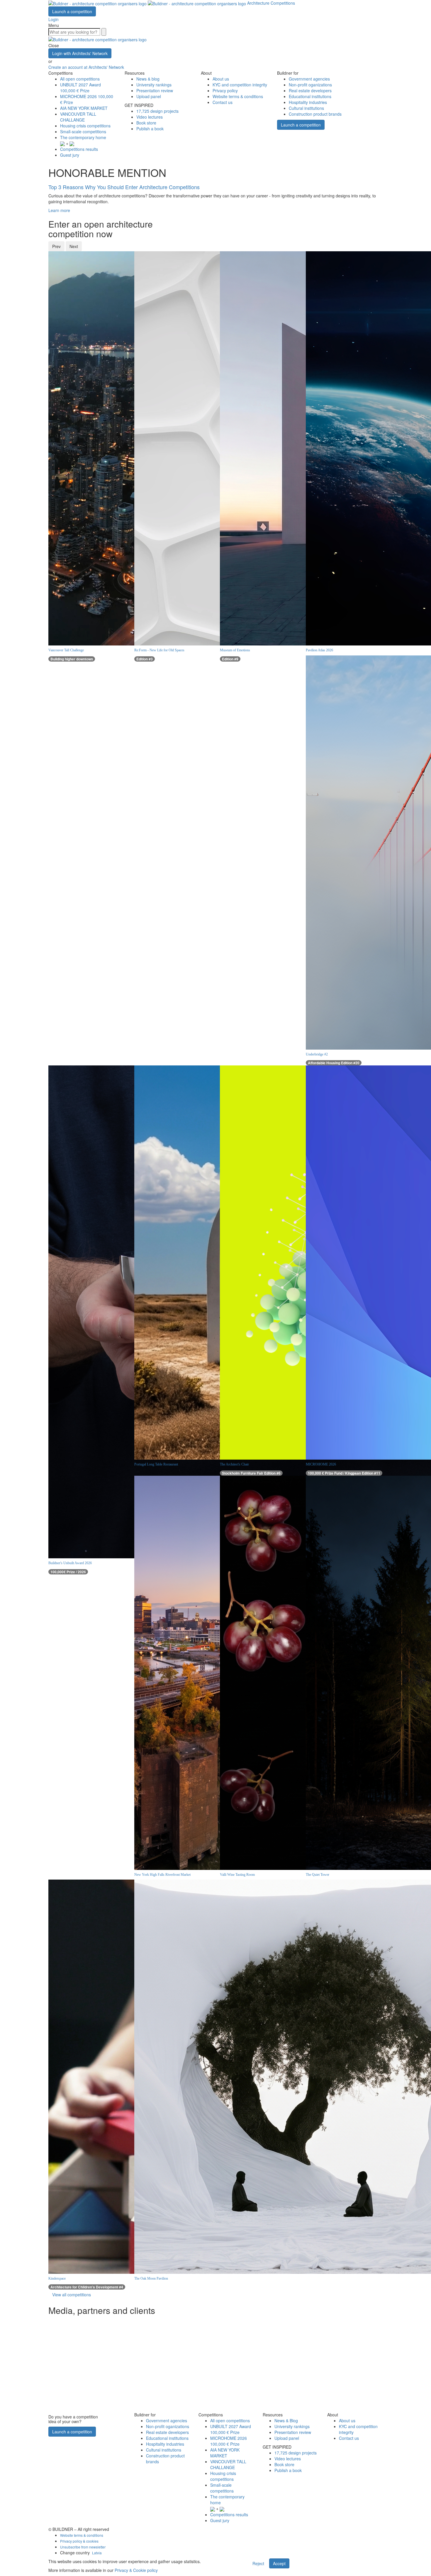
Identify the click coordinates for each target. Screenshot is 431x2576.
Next (74, 246)
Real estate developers (310, 90)
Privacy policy (225, 90)
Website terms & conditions (238, 96)
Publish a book (150, 129)
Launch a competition (72, 11)
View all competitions (72, 2295)
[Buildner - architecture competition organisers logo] (148, 3)
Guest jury (70, 155)
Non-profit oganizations (310, 85)
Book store (146, 123)
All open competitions (80, 79)
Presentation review (155, 90)
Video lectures (150, 117)
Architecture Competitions (271, 3)
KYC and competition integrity (240, 85)
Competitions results (79, 149)
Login (54, 19)
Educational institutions (310, 96)
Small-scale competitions (83, 131)
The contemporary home (83, 137)
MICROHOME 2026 (229, 2441)
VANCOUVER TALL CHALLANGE (78, 117)
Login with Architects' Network (80, 53)
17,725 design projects (157, 111)
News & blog (148, 79)
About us (221, 79)
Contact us (223, 102)
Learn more (59, 210)
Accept (279, 2563)
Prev (56, 246)
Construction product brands (315, 114)
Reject (258, 2563)
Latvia (97, 2553)
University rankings (154, 85)
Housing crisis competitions (85, 126)
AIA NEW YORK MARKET (84, 108)
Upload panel (149, 96)
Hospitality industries (308, 102)
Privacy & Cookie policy (136, 2570)
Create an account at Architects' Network (86, 67)
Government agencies (309, 79)
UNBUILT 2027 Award (80, 88)
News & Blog (286, 2420)
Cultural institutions (306, 108)
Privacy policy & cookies (79, 2541)
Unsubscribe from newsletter (83, 2547)
